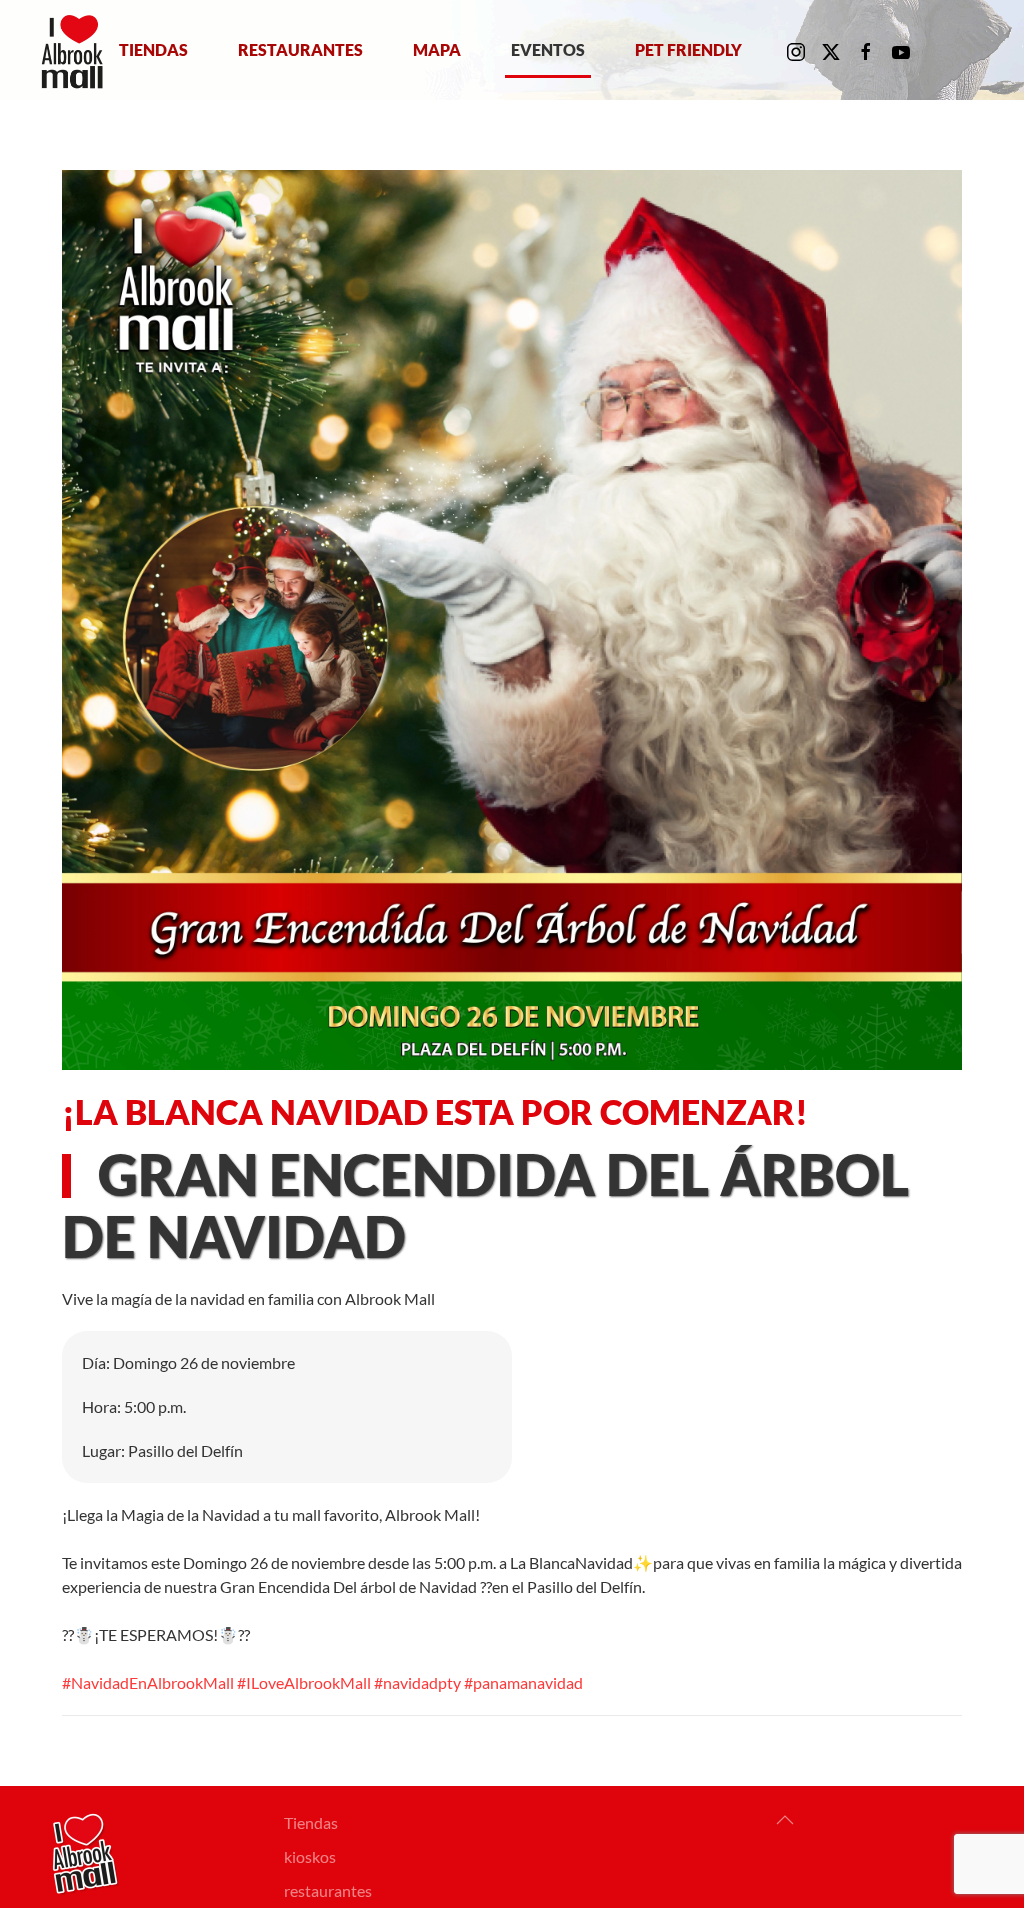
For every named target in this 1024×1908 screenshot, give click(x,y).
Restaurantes (300, 49)
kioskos (310, 1856)
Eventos (548, 49)
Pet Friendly (688, 49)
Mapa (437, 49)
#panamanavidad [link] (523, 1682)
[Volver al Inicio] (76, 50)
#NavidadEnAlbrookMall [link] (148, 1682)
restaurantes (328, 1890)
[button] (785, 1820)
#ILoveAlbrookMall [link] (304, 1682)
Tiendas (153, 49)
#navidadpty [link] (417, 1682)
